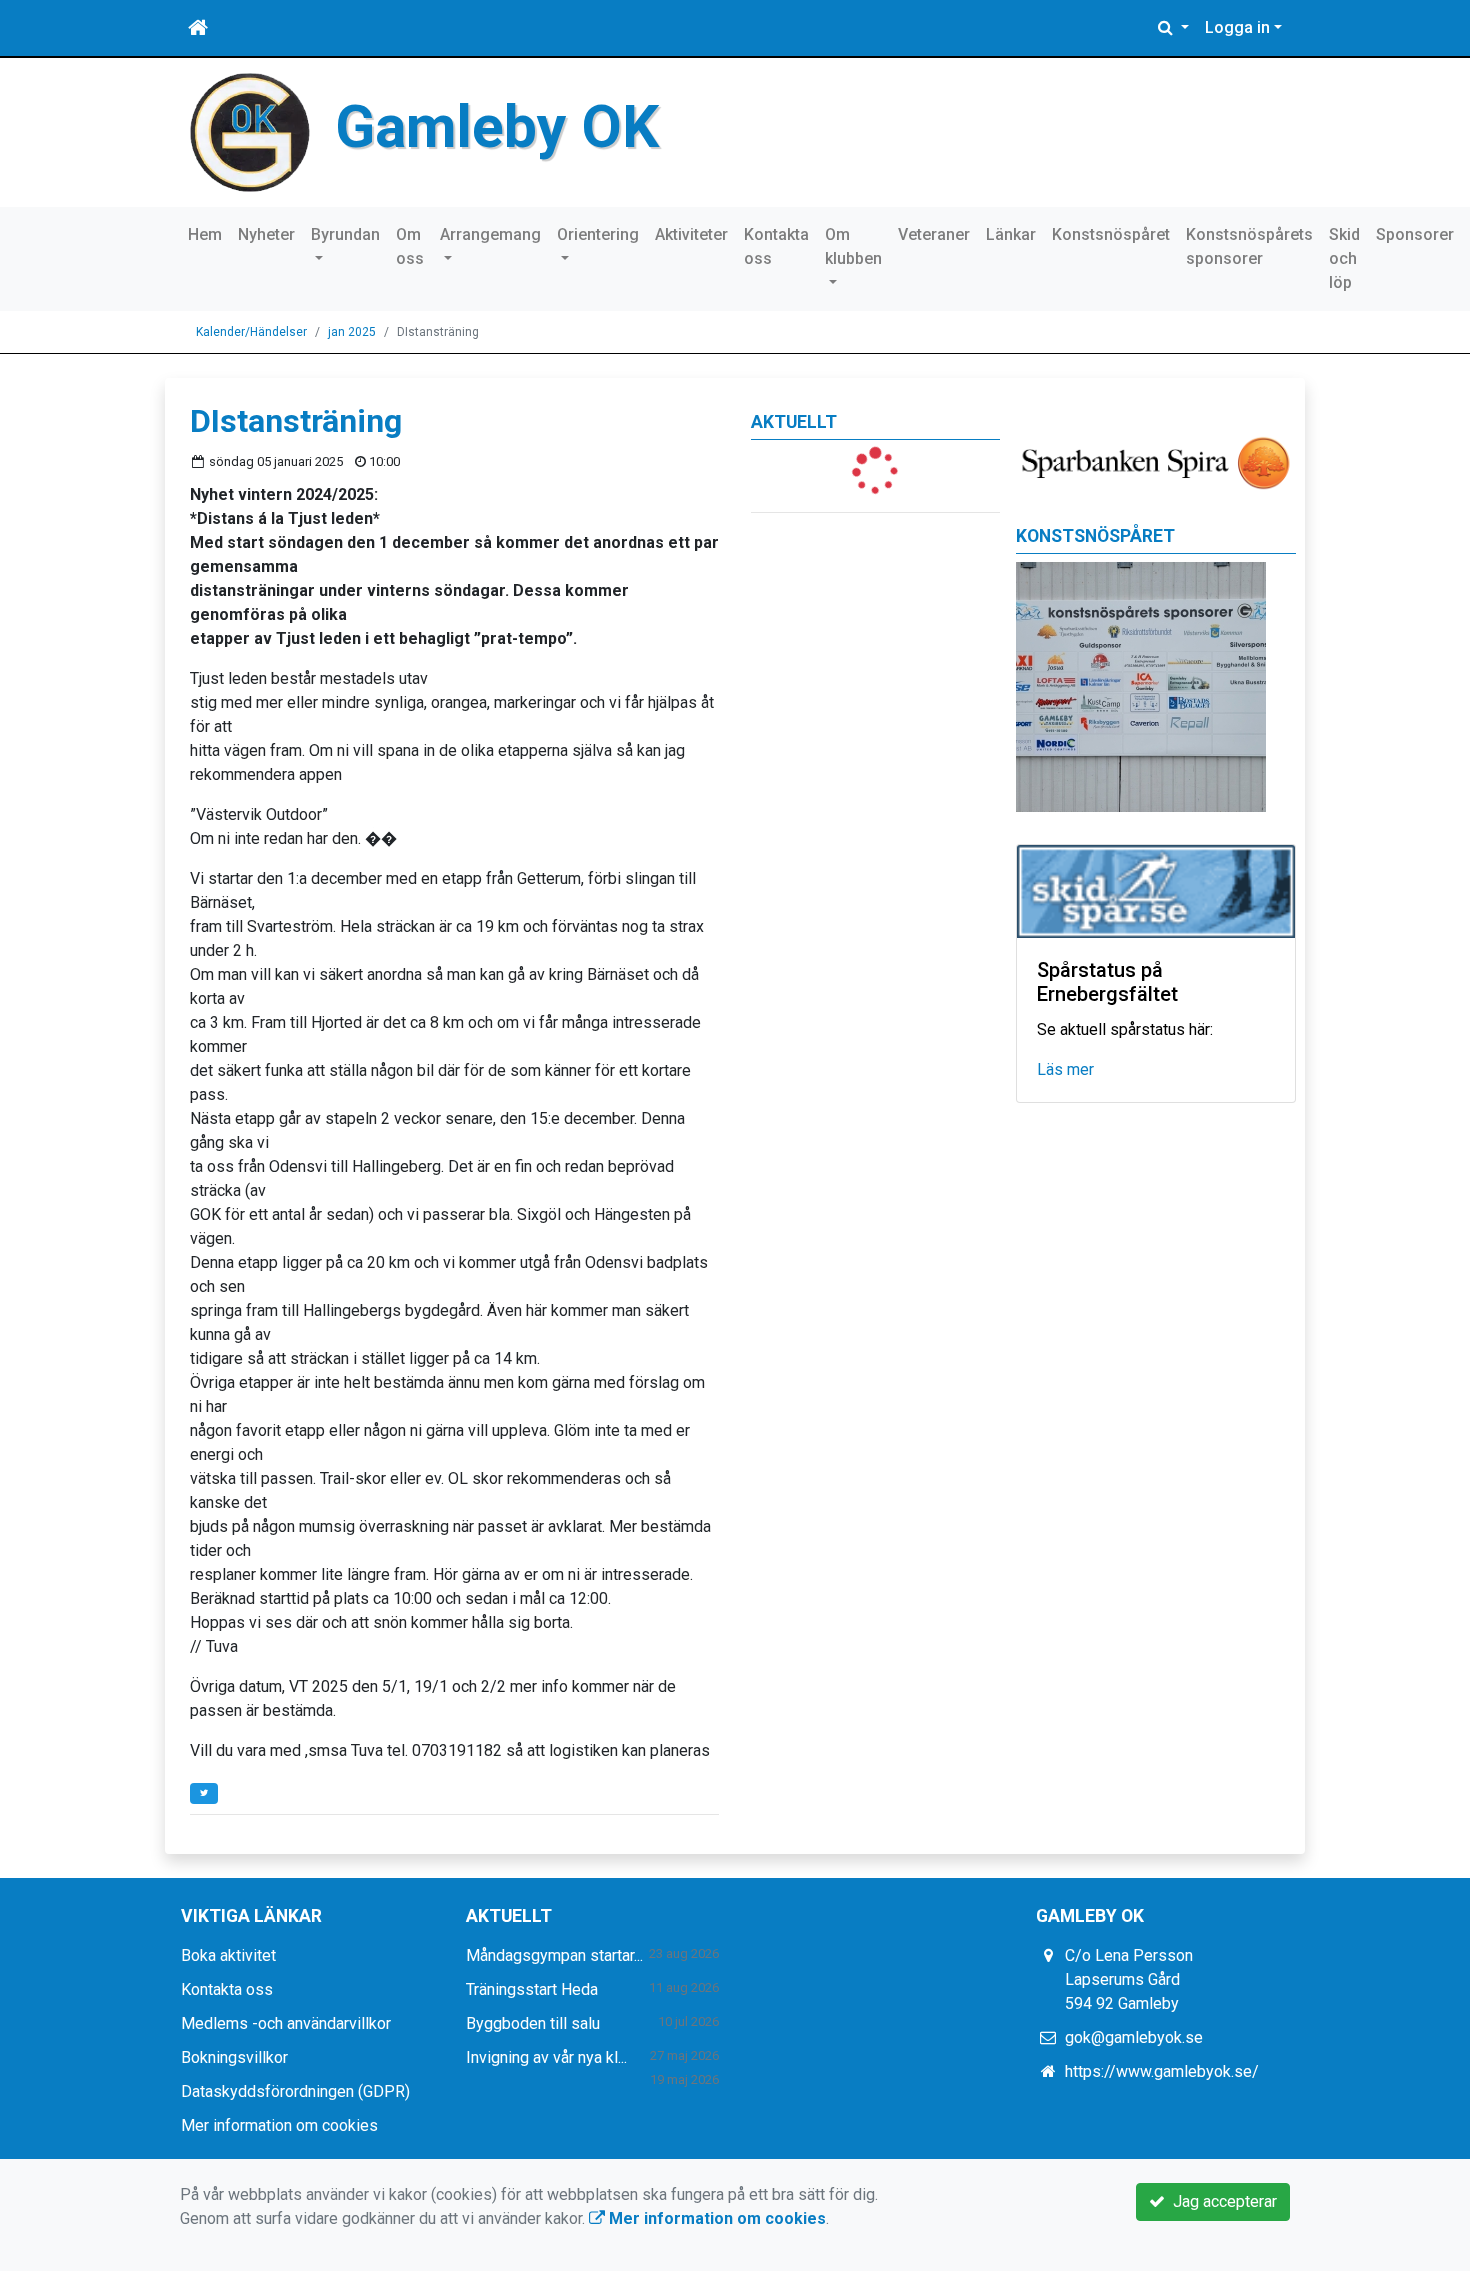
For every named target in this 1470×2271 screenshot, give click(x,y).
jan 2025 (352, 332)
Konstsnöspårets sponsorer (1249, 246)
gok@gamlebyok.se (1134, 2037)
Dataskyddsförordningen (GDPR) (295, 2091)
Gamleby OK (497, 126)
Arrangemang (490, 234)
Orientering (598, 234)
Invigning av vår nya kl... (546, 2057)
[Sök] (1173, 28)
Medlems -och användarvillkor (286, 2023)
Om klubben (853, 246)
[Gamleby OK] (250, 131)
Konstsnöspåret (1111, 234)
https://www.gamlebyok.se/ (1162, 2071)
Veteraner (934, 234)
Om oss (410, 246)
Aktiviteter (691, 234)
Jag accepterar (1221, 2201)
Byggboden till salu (533, 2023)
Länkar (1011, 234)
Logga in (1237, 27)
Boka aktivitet (228, 1955)
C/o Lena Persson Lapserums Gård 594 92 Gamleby (1129, 1979)
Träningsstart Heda (532, 1989)
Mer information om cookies (279, 2125)
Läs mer (1065, 1069)
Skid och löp (1344, 258)
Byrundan (345, 234)
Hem (205, 234)
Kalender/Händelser (251, 332)
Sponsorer (1415, 234)
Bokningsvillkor (234, 2057)
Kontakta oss (776, 246)
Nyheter (266, 234)
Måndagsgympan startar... (554, 1955)
